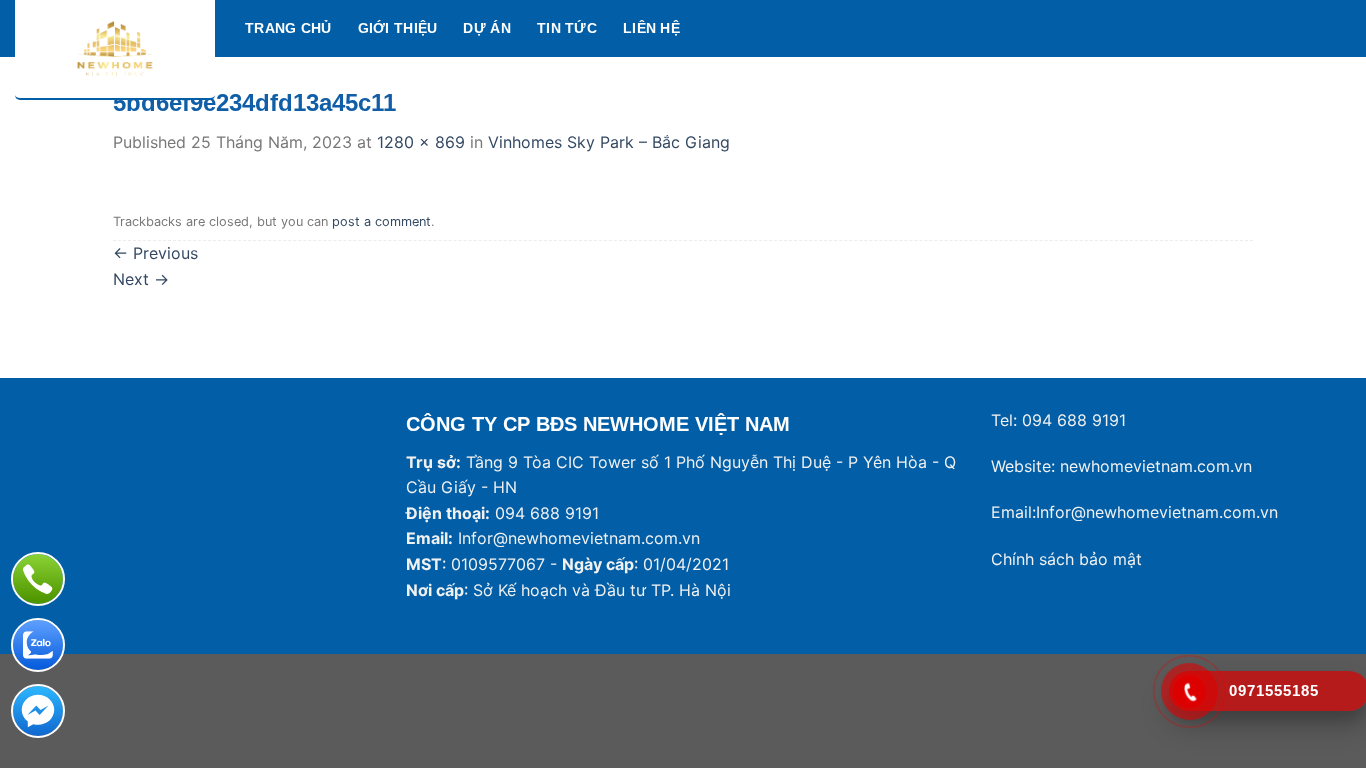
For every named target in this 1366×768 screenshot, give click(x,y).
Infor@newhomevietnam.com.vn (579, 538)
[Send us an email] (1338, 28)
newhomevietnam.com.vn (1156, 466)
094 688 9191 (1074, 420)
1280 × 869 (421, 142)
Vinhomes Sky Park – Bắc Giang (609, 142)
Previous (155, 253)
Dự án (486, 28)
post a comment (381, 221)
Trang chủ (288, 28)
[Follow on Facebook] (1260, 28)
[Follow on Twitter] (1312, 28)
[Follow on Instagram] (1286, 28)
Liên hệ (651, 28)
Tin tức (567, 28)
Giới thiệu (398, 28)
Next (141, 279)
